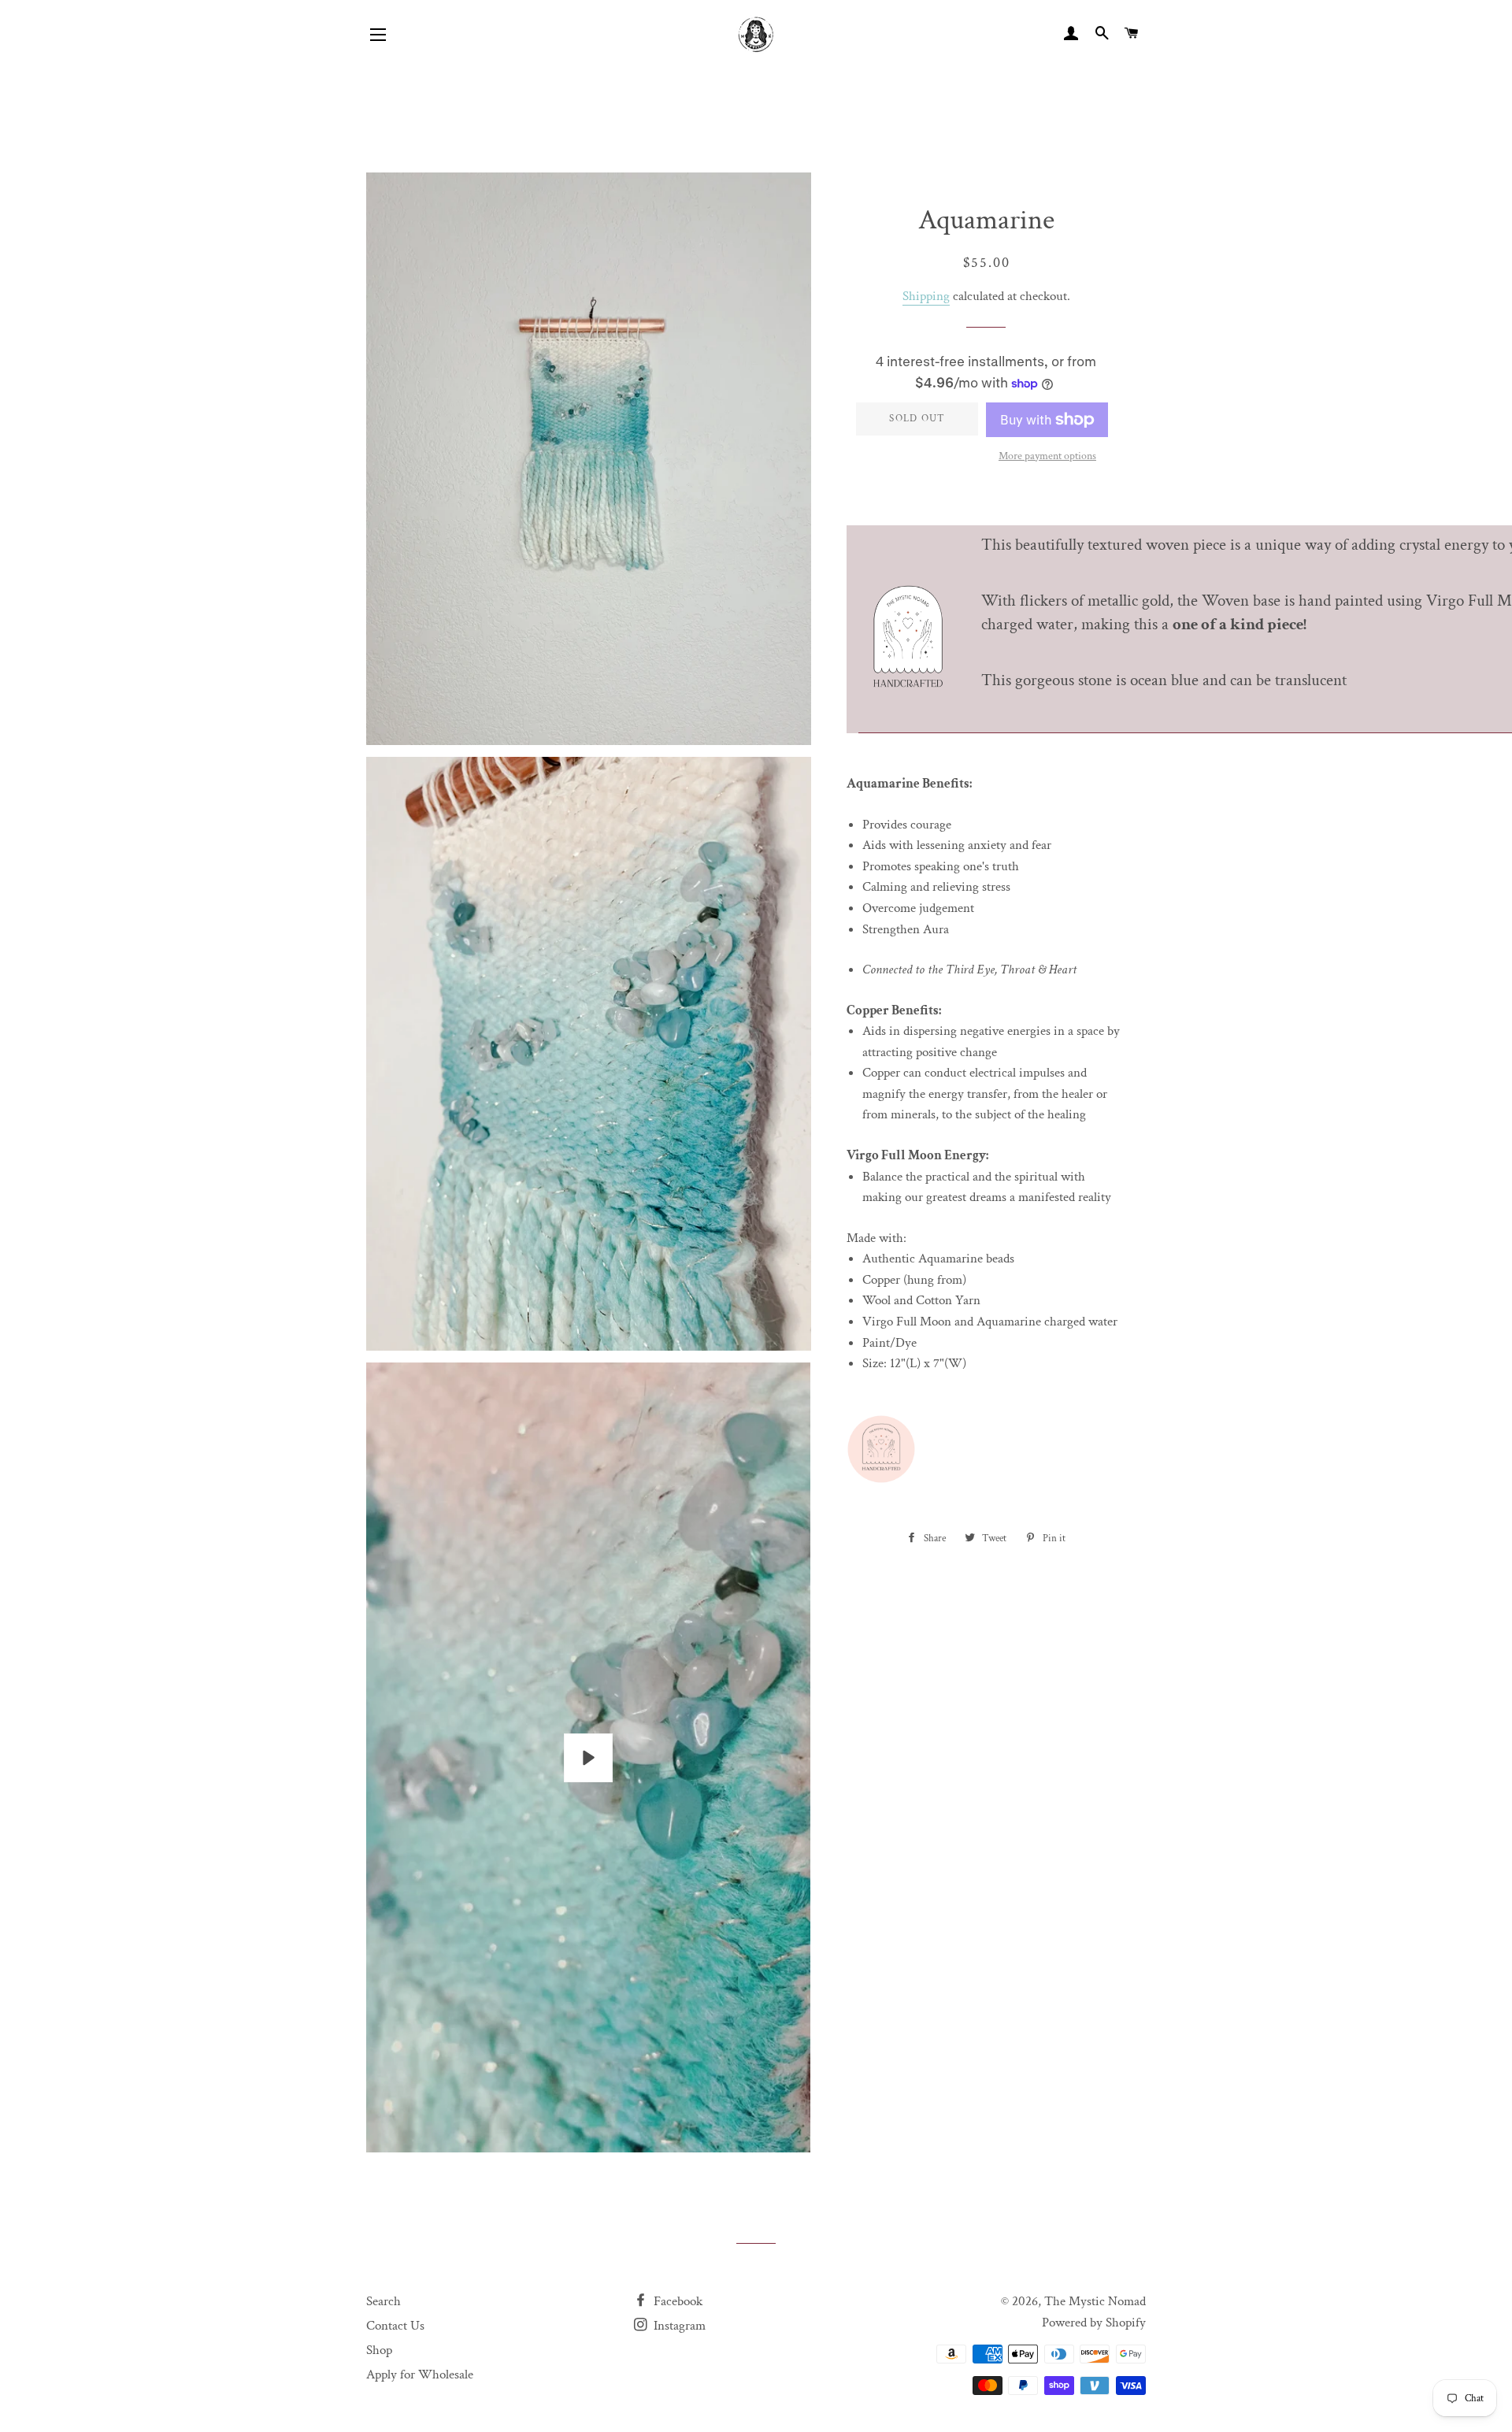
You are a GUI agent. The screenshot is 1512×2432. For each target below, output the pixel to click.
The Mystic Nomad (1095, 2301)
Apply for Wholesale (420, 2375)
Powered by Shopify (1094, 2323)
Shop (379, 2350)
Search (384, 2301)
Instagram (678, 2326)
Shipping (926, 296)
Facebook (676, 2301)
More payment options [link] (1047, 456)
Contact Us (395, 2326)
